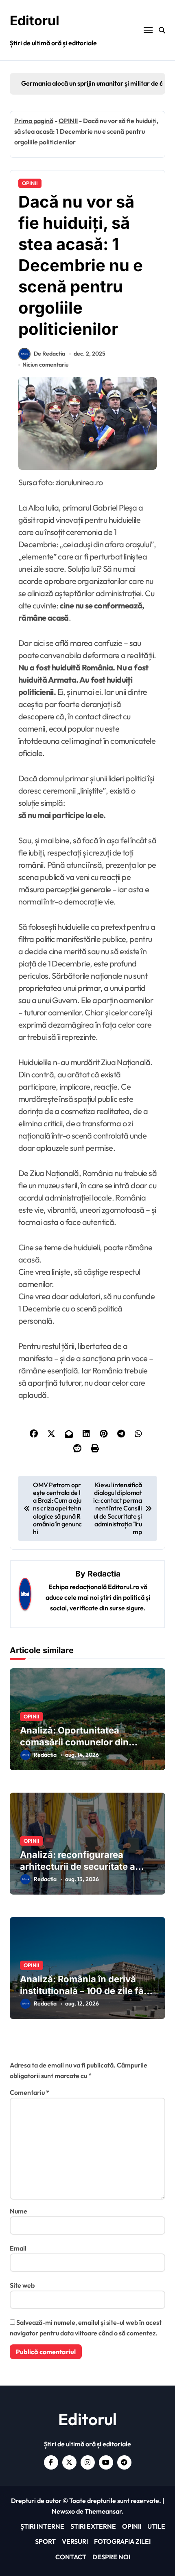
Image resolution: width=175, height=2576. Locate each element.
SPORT (45, 2541)
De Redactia (49, 354)
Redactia (104, 1574)
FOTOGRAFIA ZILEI (122, 2541)
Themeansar (103, 2511)
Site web (22, 2285)
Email (18, 2248)
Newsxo (63, 2511)
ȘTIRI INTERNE (42, 2526)
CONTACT (71, 2557)
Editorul (35, 21)
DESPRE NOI (111, 2557)
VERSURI (75, 2541)
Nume (19, 2211)
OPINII (68, 121)
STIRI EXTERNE (93, 2526)
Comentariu (30, 2092)
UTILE (156, 2526)
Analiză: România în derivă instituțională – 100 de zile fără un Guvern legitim (86, 1991)
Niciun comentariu (45, 365)
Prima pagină (34, 121)
